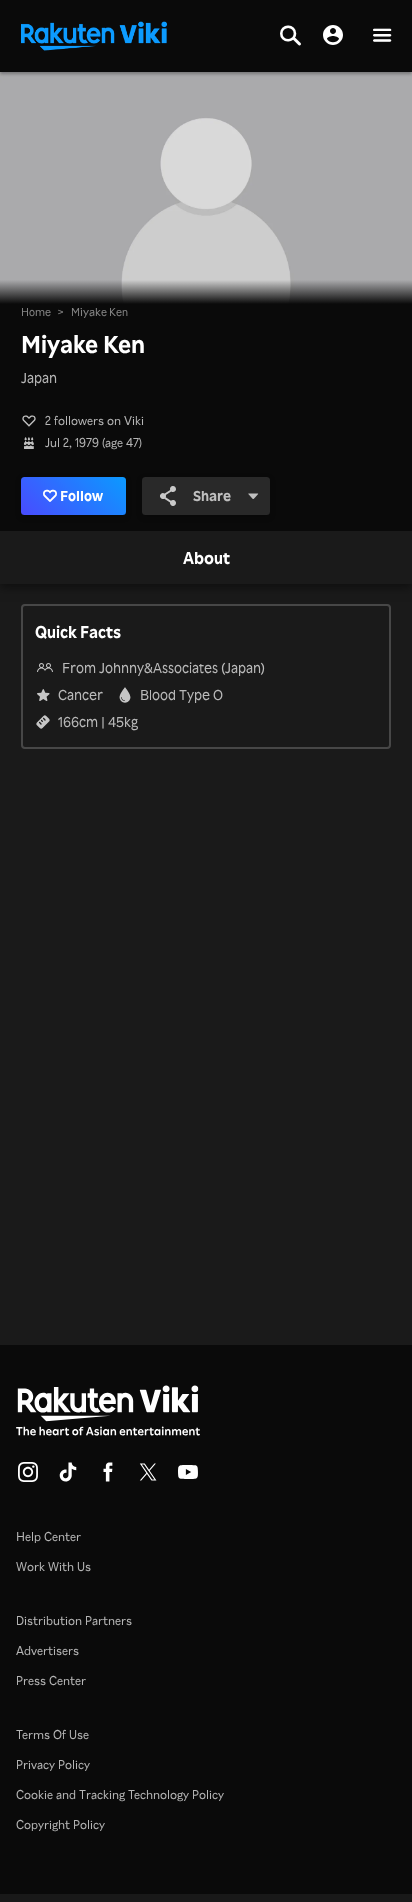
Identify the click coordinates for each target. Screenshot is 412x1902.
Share (212, 495)
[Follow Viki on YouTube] (188, 1478)
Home (36, 312)
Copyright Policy (60, 1824)
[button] (382, 36)
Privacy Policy (53, 1764)
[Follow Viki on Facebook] (108, 1478)
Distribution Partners (74, 1620)
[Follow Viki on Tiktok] (68, 1478)
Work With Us (53, 1566)
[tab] (206, 559)
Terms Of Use (52, 1734)
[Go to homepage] (94, 34)
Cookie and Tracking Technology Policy (120, 1794)
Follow (81, 495)
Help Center (48, 1536)
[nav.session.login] (333, 36)
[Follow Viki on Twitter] (148, 1478)
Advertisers (47, 1650)
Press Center (51, 1680)
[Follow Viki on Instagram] (28, 1478)
